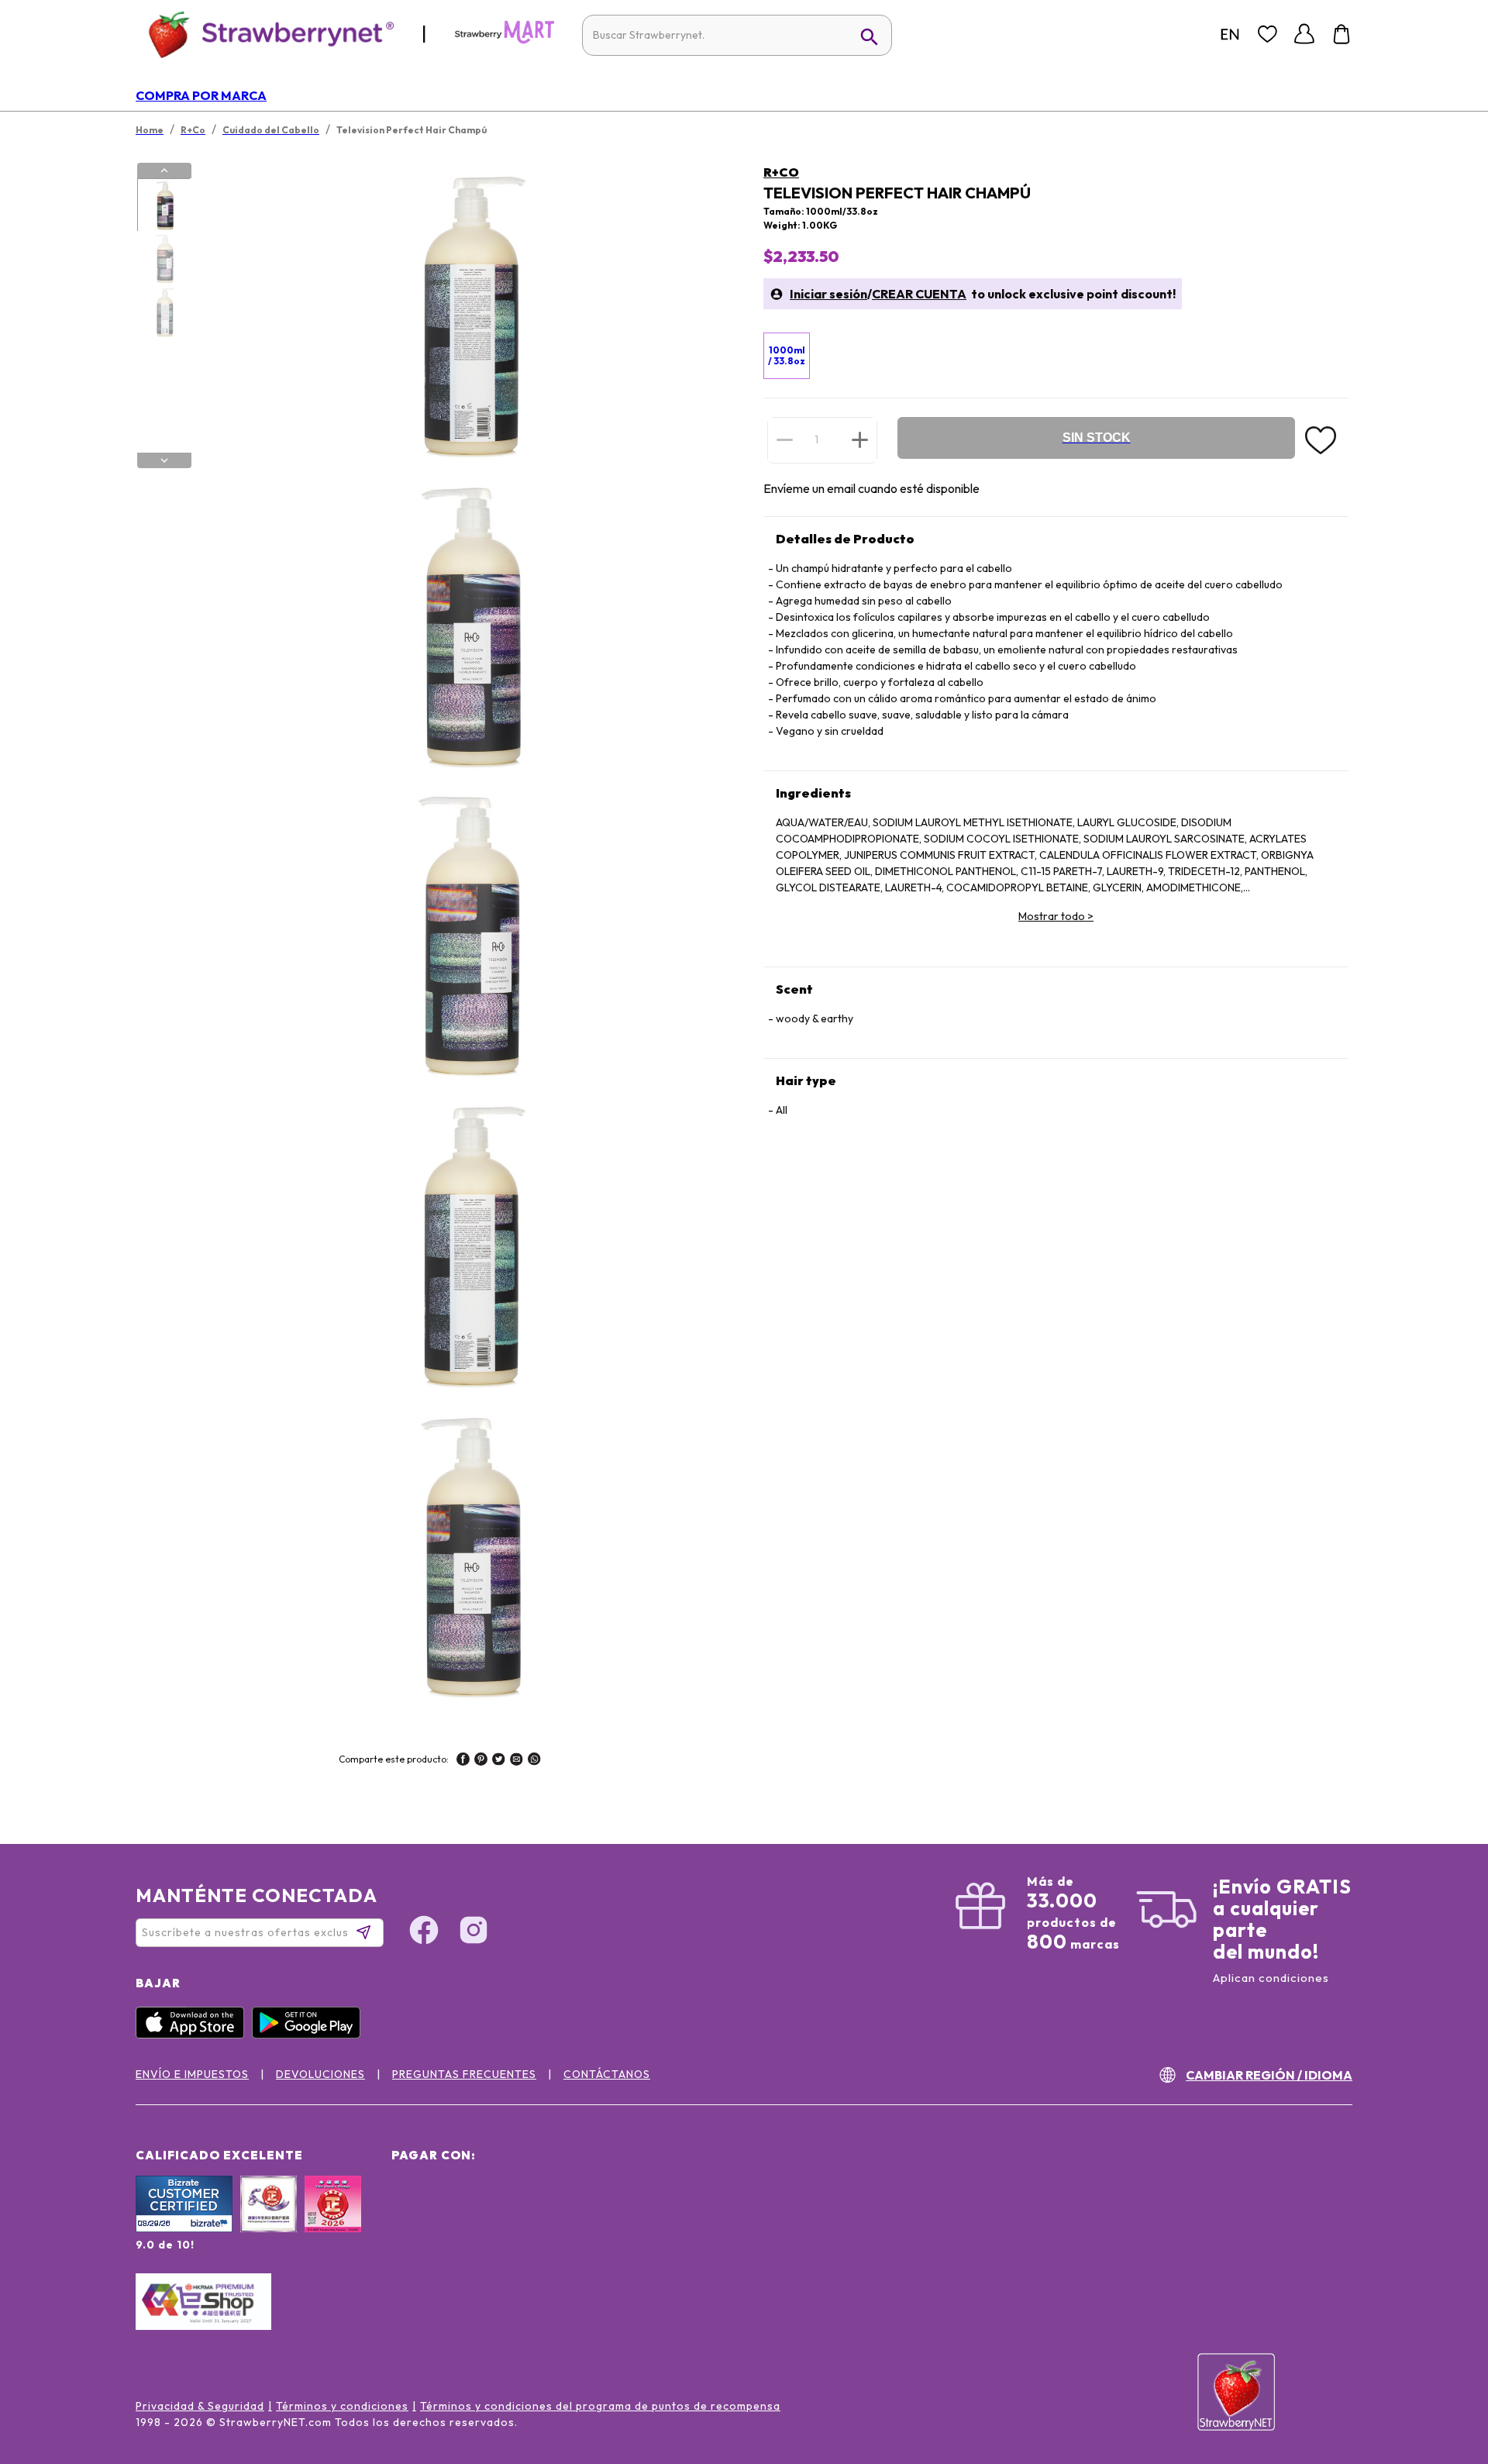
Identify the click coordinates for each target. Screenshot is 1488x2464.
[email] (517, 1761)
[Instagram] (474, 1932)
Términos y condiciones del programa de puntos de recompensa (600, 2406)
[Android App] (310, 2035)
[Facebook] (424, 1932)
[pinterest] (481, 1761)
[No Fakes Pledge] (333, 2221)
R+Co (781, 172)
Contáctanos (607, 2074)
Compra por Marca (201, 95)
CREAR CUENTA (919, 294)
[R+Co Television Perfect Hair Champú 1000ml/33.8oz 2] (164, 259)
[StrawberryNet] (265, 34)
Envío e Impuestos (192, 2074)
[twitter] (499, 1761)
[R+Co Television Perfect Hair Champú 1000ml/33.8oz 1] (164, 205)
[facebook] (463, 1761)
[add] (860, 439)
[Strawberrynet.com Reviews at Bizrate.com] (184, 2228)
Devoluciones (320, 2074)
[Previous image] (164, 171)
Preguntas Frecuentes (464, 2074)
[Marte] (505, 40)
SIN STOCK (1097, 438)
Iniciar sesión (828, 294)
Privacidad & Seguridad (200, 2406)
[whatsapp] (534, 1761)
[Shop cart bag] (1342, 34)
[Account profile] (1304, 34)
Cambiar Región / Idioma (1269, 2075)
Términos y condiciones (342, 2406)
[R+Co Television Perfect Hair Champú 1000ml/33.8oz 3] (164, 312)
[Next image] (164, 460)
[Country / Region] (1230, 34)
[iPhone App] (194, 2035)
